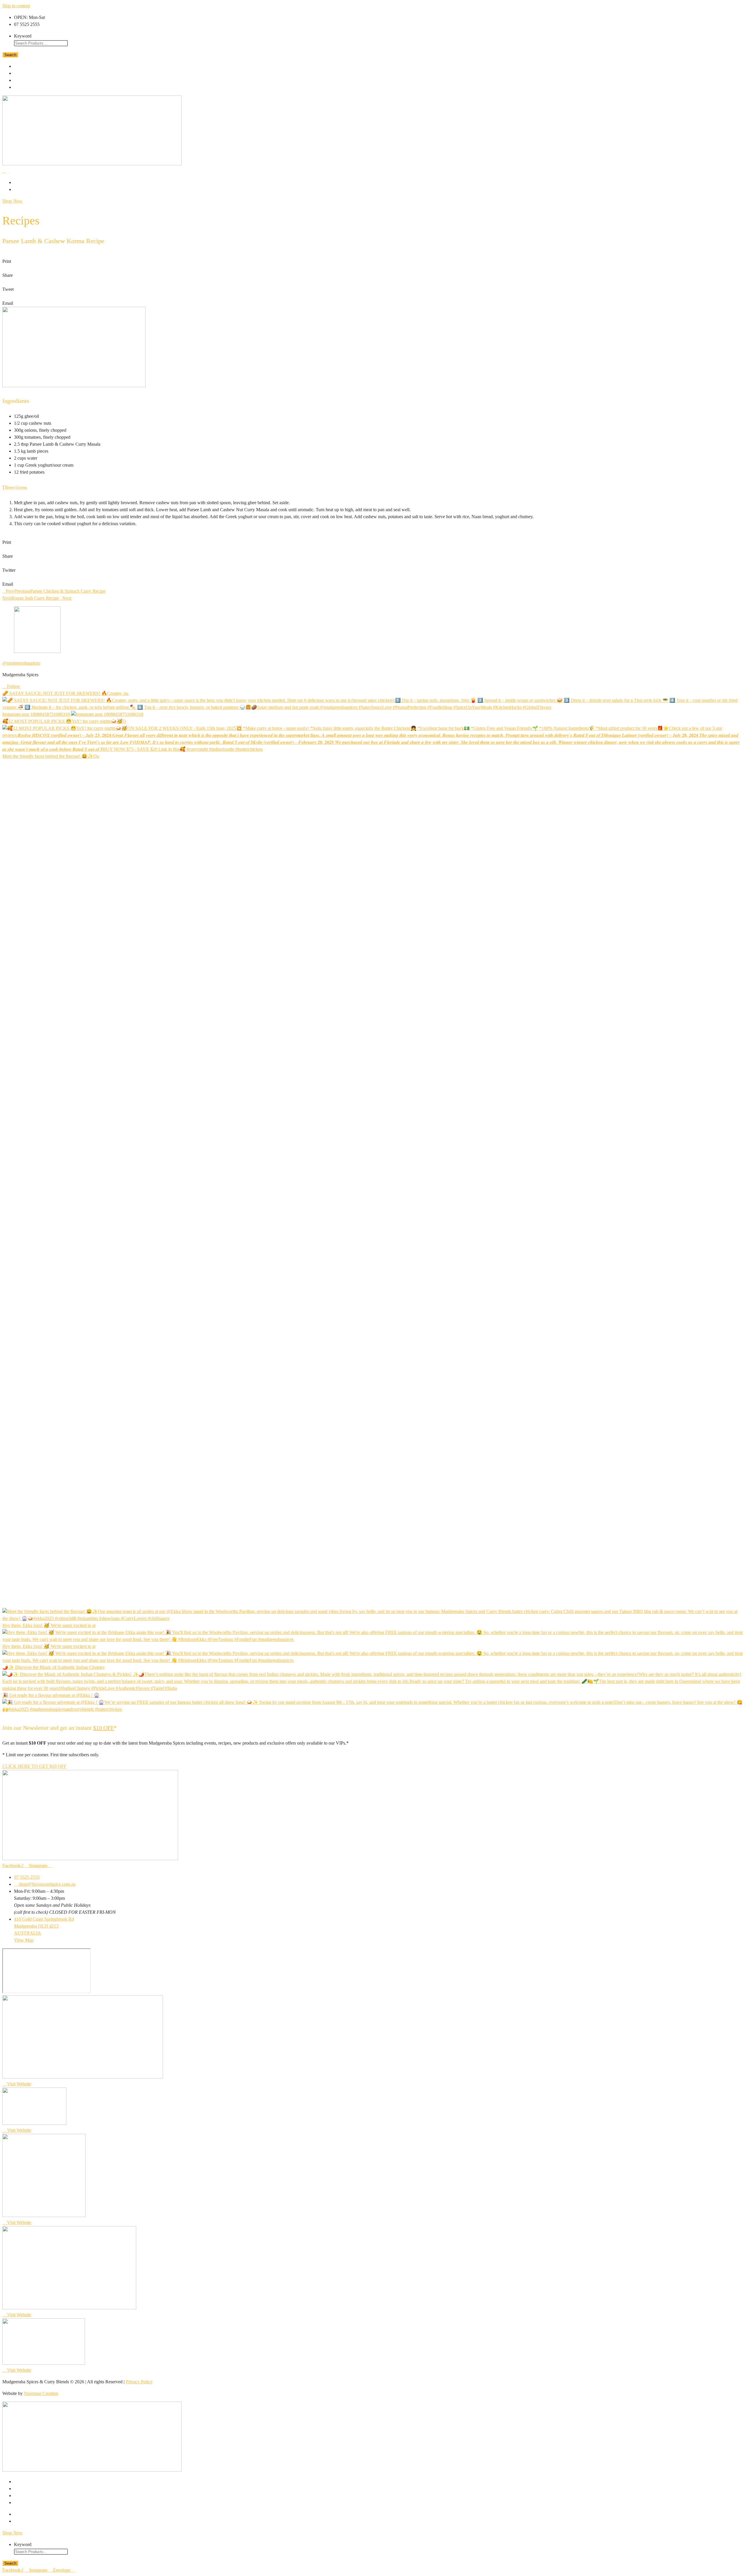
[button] (372, 258)
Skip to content (16, 6)
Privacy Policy (139, 2382)
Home (23, 66)
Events (25, 80)
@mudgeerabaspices (21, 663)
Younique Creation (41, 2393)
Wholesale (31, 87)
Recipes (26, 73)
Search (10, 55)
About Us (28, 182)
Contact (28, 189)
